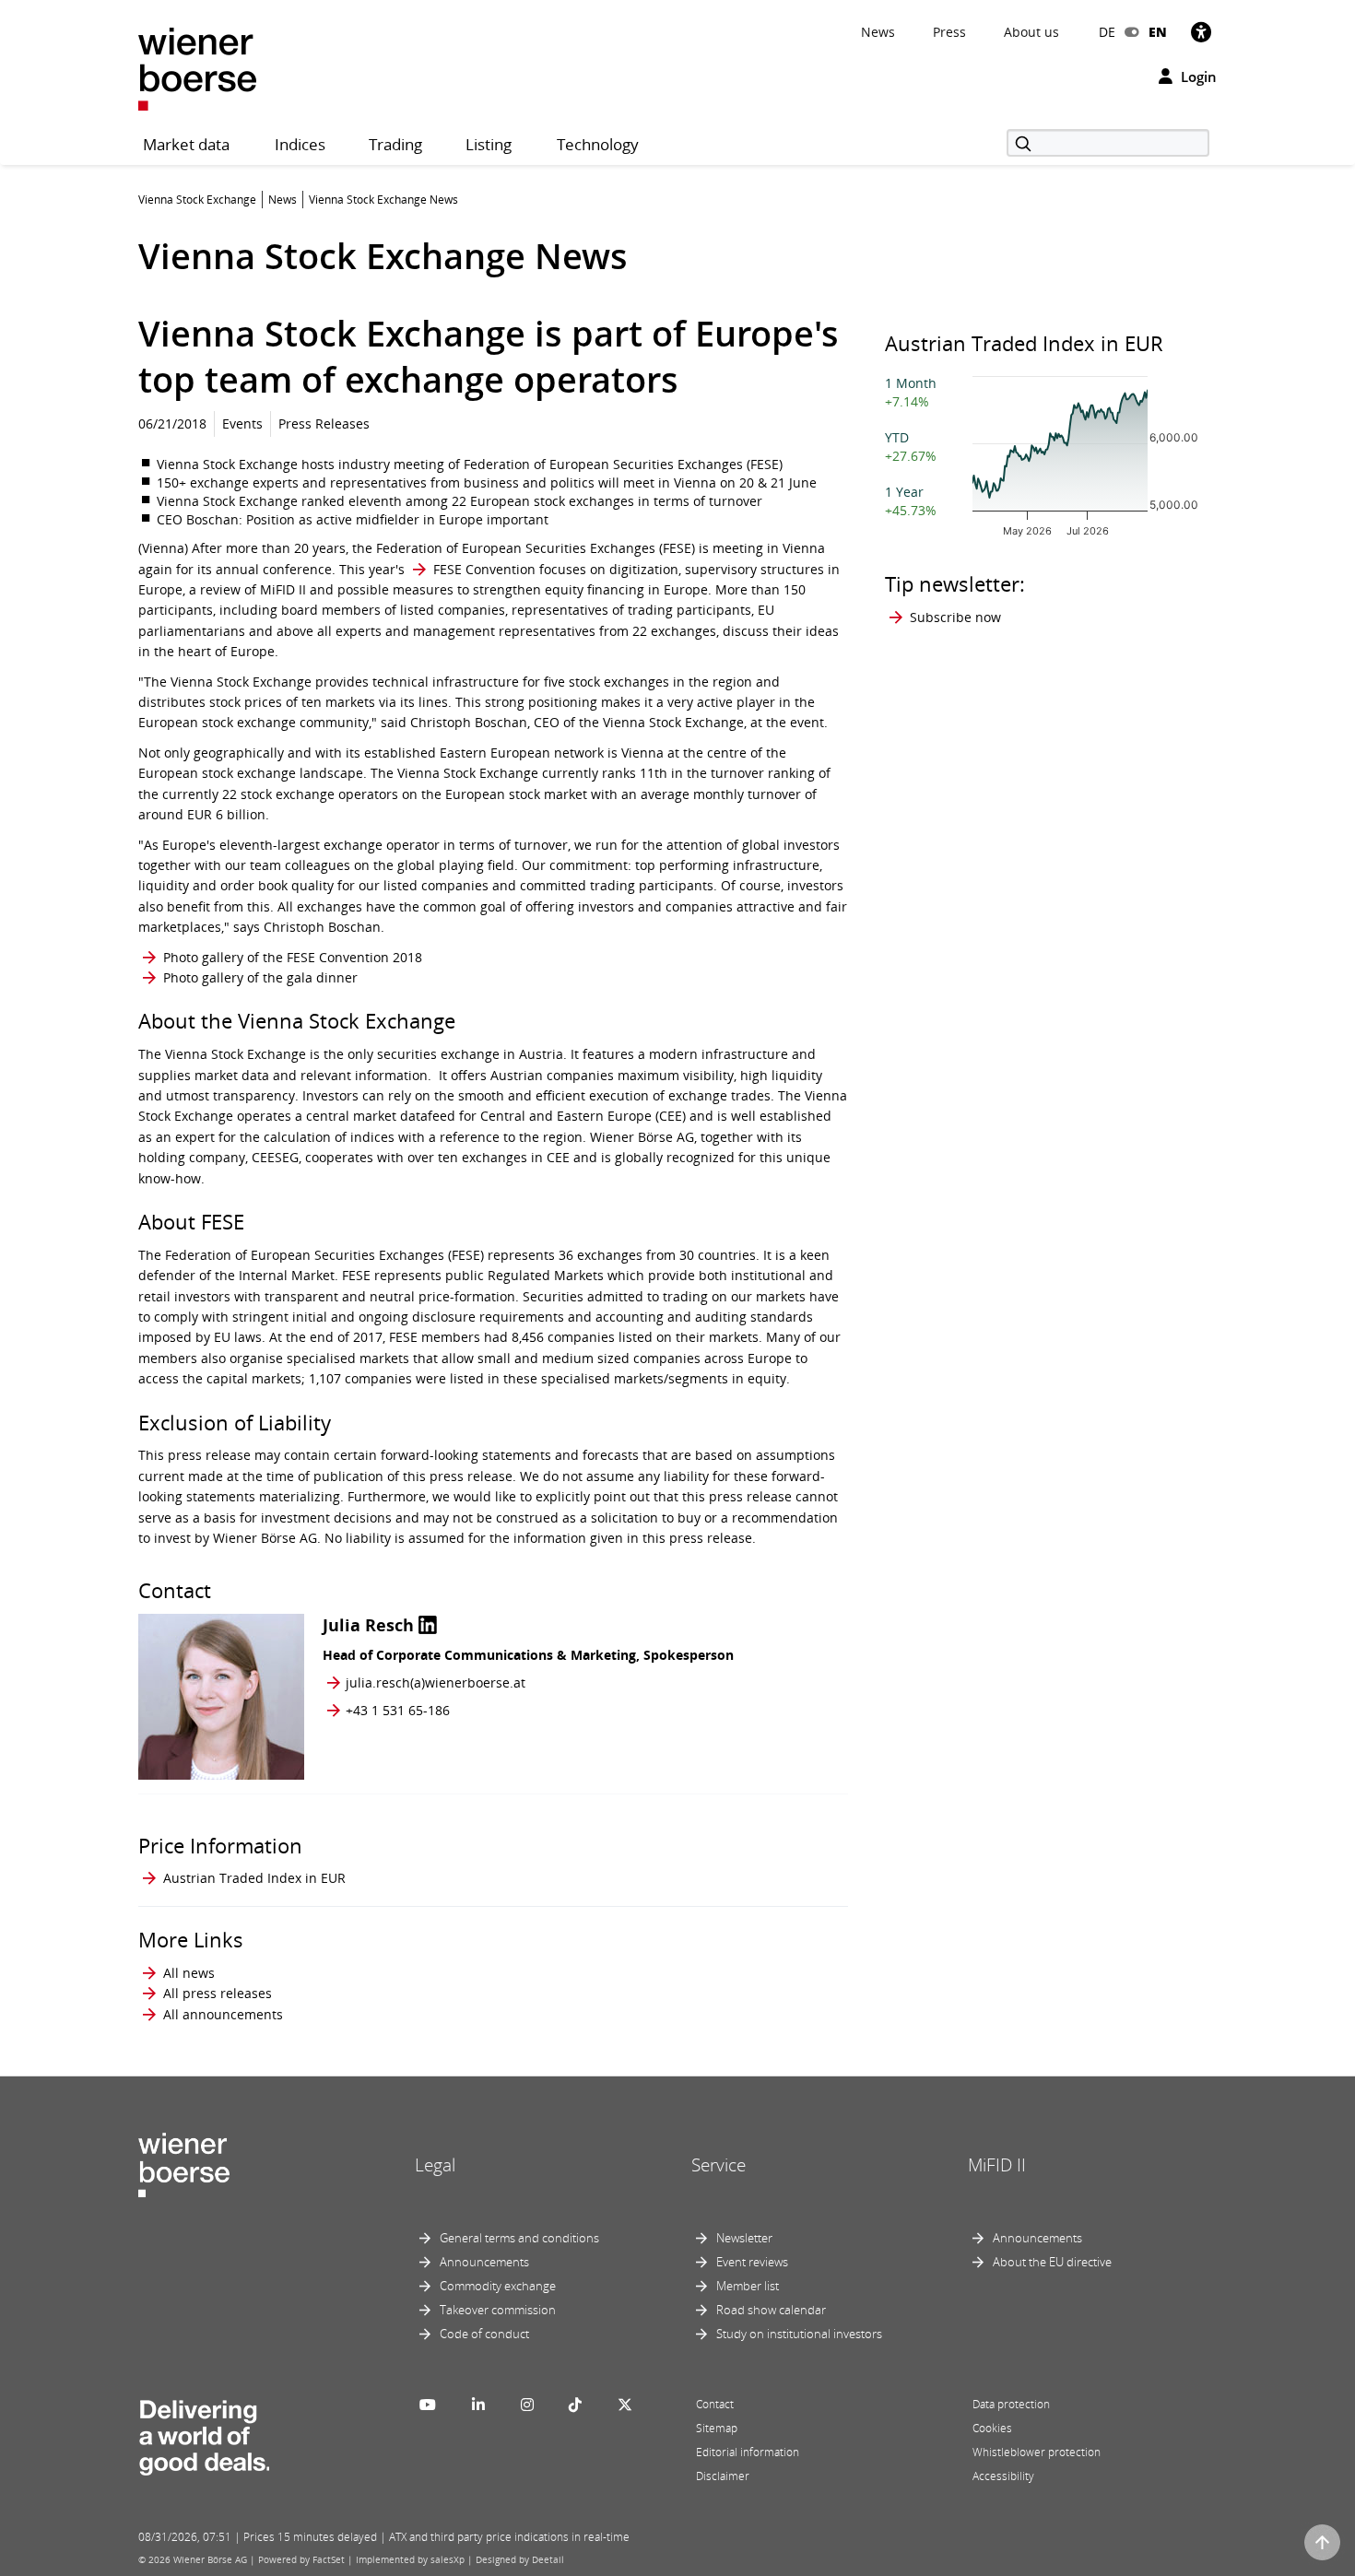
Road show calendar (771, 2310)
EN (1158, 32)
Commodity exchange (498, 2286)
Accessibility (1003, 2476)
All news (189, 1973)
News (878, 32)
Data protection (1011, 2404)
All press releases (218, 1993)
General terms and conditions (519, 2238)
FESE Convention (484, 569)
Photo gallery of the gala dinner (260, 977)
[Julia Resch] (221, 1697)
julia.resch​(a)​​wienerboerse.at (436, 1682)
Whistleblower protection (1037, 2452)
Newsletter (744, 2238)
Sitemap (717, 2428)
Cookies (992, 2428)
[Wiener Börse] (197, 68)
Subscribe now (955, 617)
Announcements (484, 2262)
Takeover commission (498, 2310)
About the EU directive (1052, 2262)
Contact (715, 2404)
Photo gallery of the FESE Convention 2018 (293, 957)
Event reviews (752, 2262)
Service (719, 2165)
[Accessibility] (1201, 32)
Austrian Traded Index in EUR (254, 1878)
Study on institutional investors (799, 2334)
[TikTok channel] (575, 2405)
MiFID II (997, 2165)
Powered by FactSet (301, 2559)
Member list (748, 2286)
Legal (435, 2165)
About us (1031, 32)
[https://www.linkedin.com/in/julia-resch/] (428, 1625)
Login (1197, 76)
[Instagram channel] (527, 2405)
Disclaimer (723, 2476)
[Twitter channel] (625, 2405)
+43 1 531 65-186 (398, 1710)
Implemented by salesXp (410, 2559)
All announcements (223, 2014)
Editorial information (748, 2452)
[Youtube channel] (428, 2405)
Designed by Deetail (520, 2559)
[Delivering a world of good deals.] (204, 2433)
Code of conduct (484, 2334)
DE (1107, 32)
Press (949, 32)
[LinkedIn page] (478, 2405)
